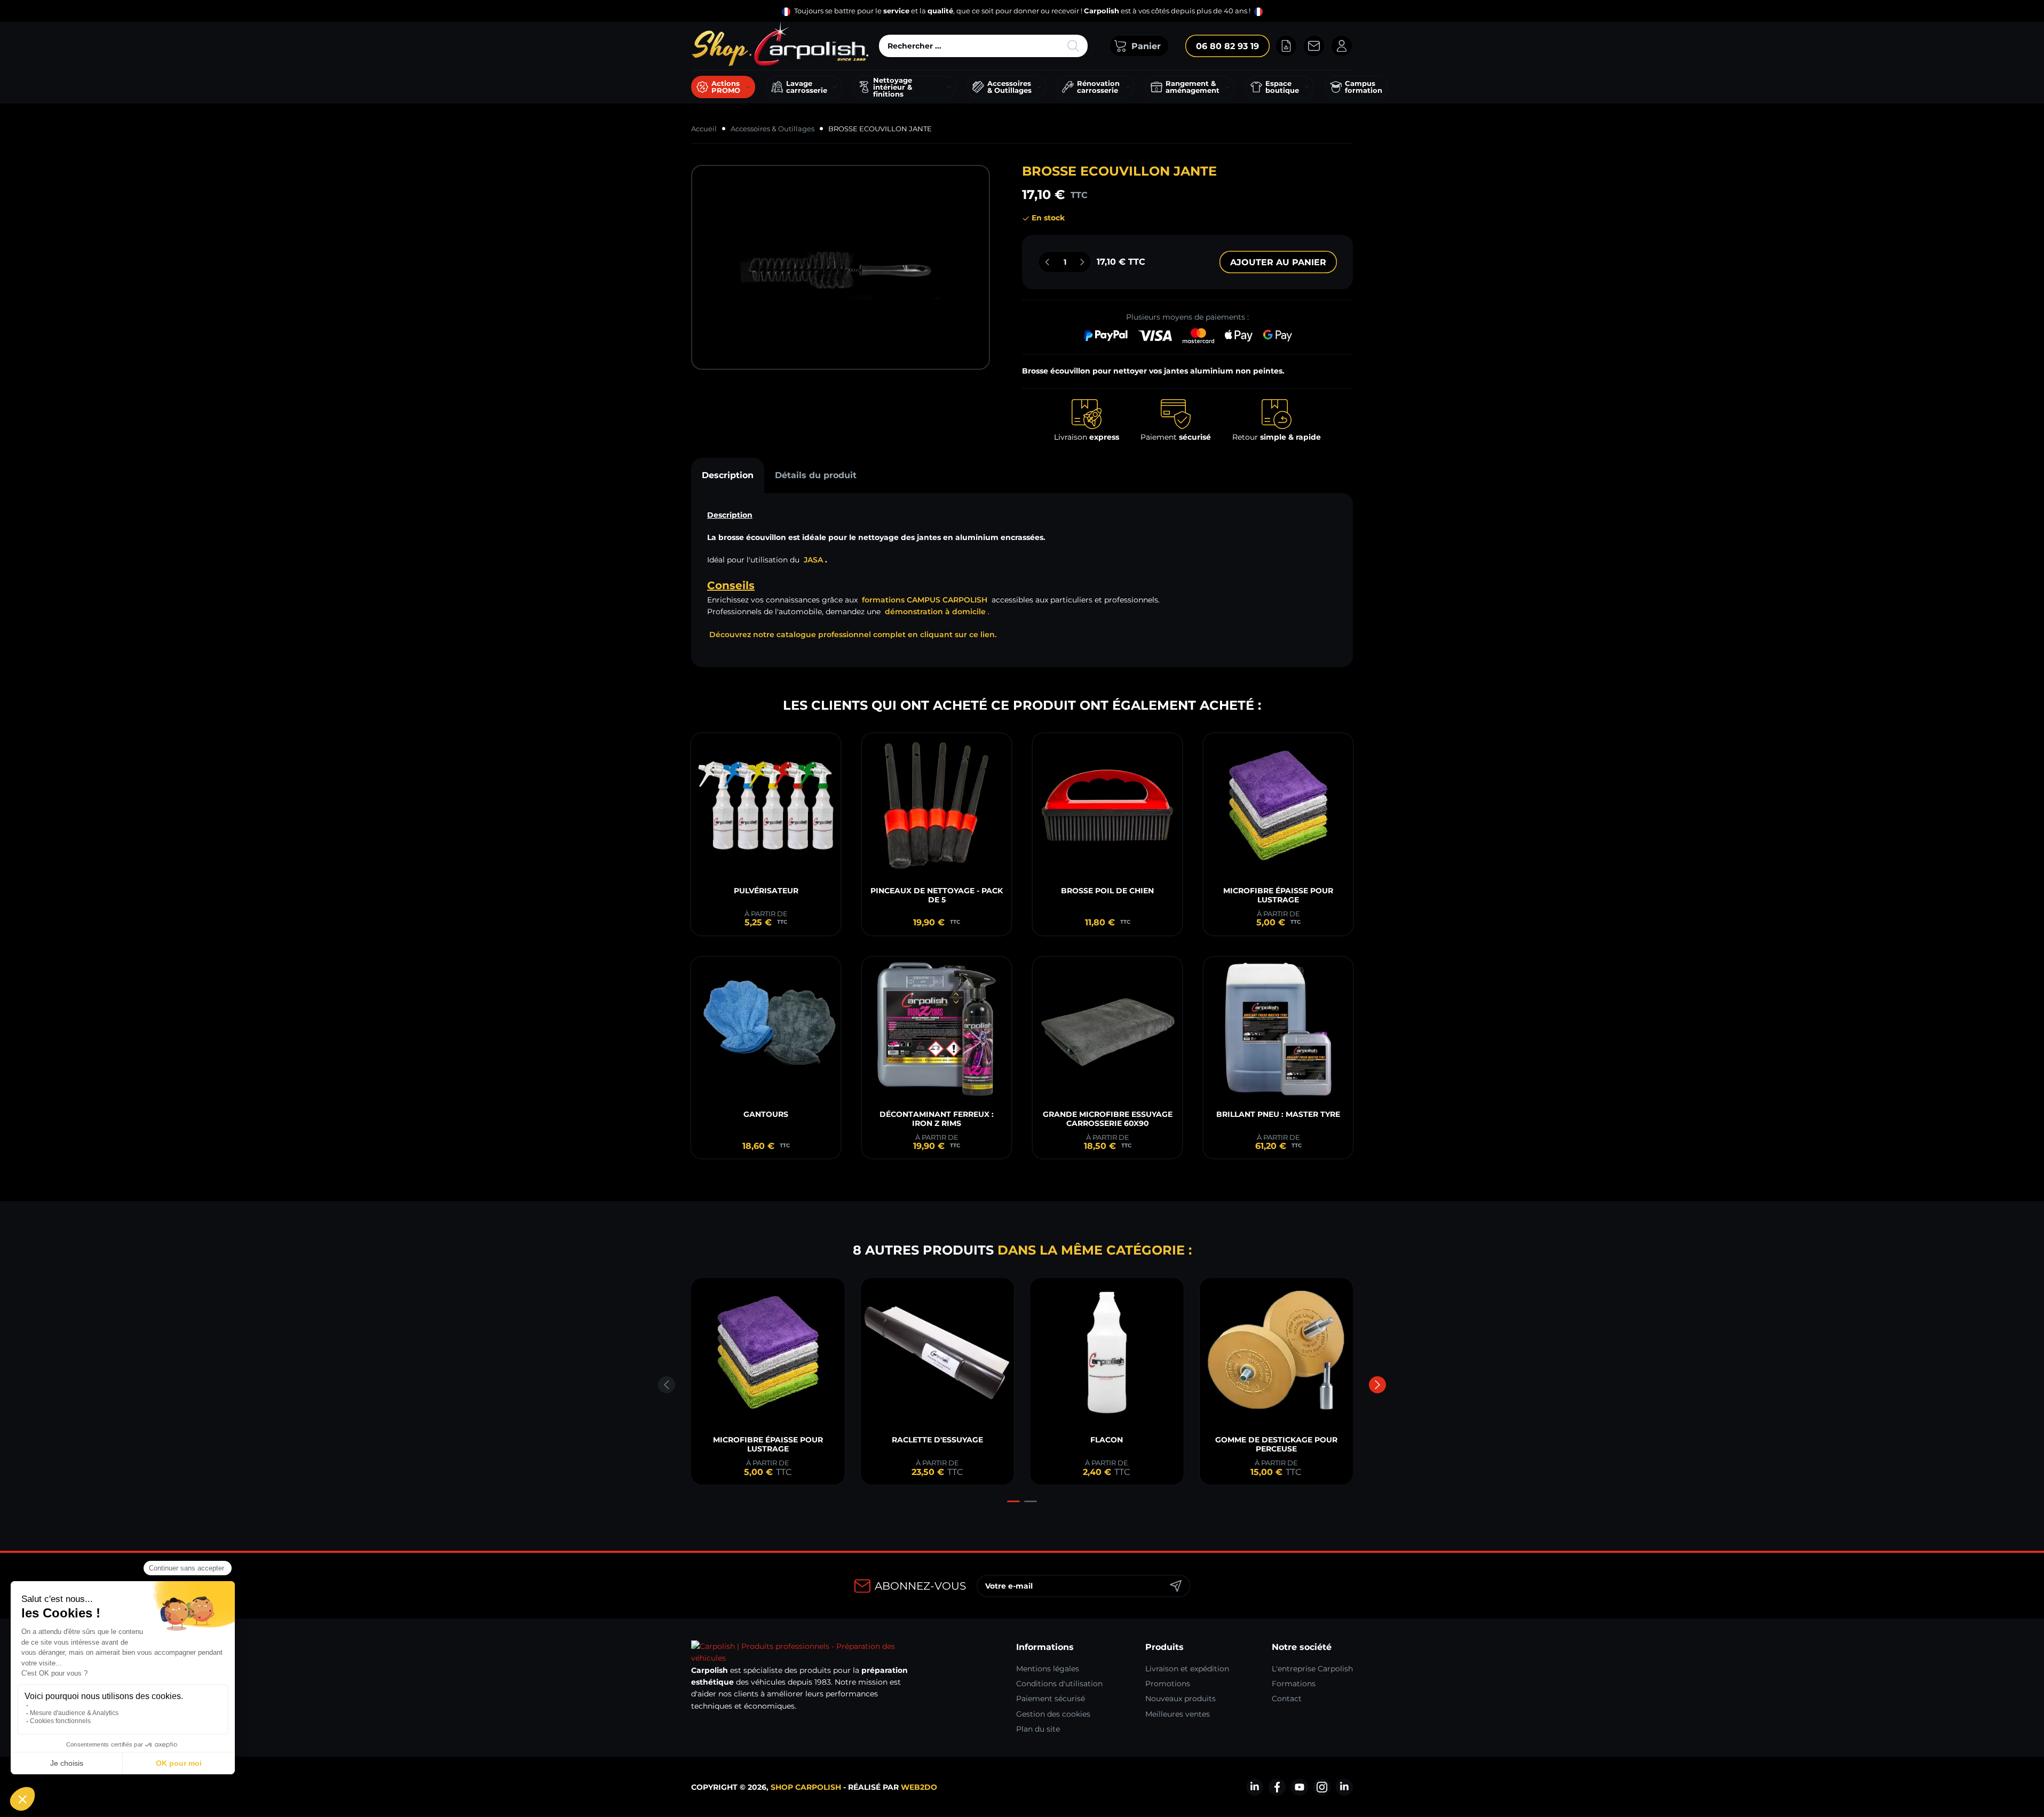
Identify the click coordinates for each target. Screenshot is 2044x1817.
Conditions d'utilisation (1059, 1684)
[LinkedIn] (1255, 1787)
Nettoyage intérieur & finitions (893, 87)
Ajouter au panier (1278, 262)
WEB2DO (919, 1787)
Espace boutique (1282, 87)
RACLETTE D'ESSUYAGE (937, 1440)
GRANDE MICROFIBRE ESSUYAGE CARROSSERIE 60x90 (1108, 1119)
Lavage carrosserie (807, 87)
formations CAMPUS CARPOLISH (925, 600)
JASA (813, 560)
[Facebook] (1277, 1787)
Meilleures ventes (1178, 1714)
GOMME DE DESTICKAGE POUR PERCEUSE (1276, 1444)
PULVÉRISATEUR (766, 891)
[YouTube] (1300, 1787)
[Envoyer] (1176, 1586)
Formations (1294, 1684)
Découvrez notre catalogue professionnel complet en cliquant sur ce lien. (853, 634)
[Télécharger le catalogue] (1286, 46)
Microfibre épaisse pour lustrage (1278, 895)
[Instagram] (1322, 1787)
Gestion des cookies (1053, 1714)
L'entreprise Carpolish (1312, 1669)
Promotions (1168, 1684)
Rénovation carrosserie (1098, 87)
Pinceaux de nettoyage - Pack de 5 (937, 895)
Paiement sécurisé (1051, 1699)
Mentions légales (1048, 1669)
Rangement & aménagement (1193, 87)
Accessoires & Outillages (1009, 87)
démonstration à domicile (935, 612)
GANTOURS (766, 1114)
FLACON (1107, 1440)
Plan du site (1038, 1729)
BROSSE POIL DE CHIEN (1107, 891)
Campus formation (1364, 87)
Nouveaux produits (1181, 1699)
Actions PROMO (726, 87)
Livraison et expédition (1187, 1669)
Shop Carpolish (806, 1787)
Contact (1287, 1699)
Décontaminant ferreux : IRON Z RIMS (937, 1119)
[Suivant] (1377, 1385)
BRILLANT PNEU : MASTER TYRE (1278, 1114)
